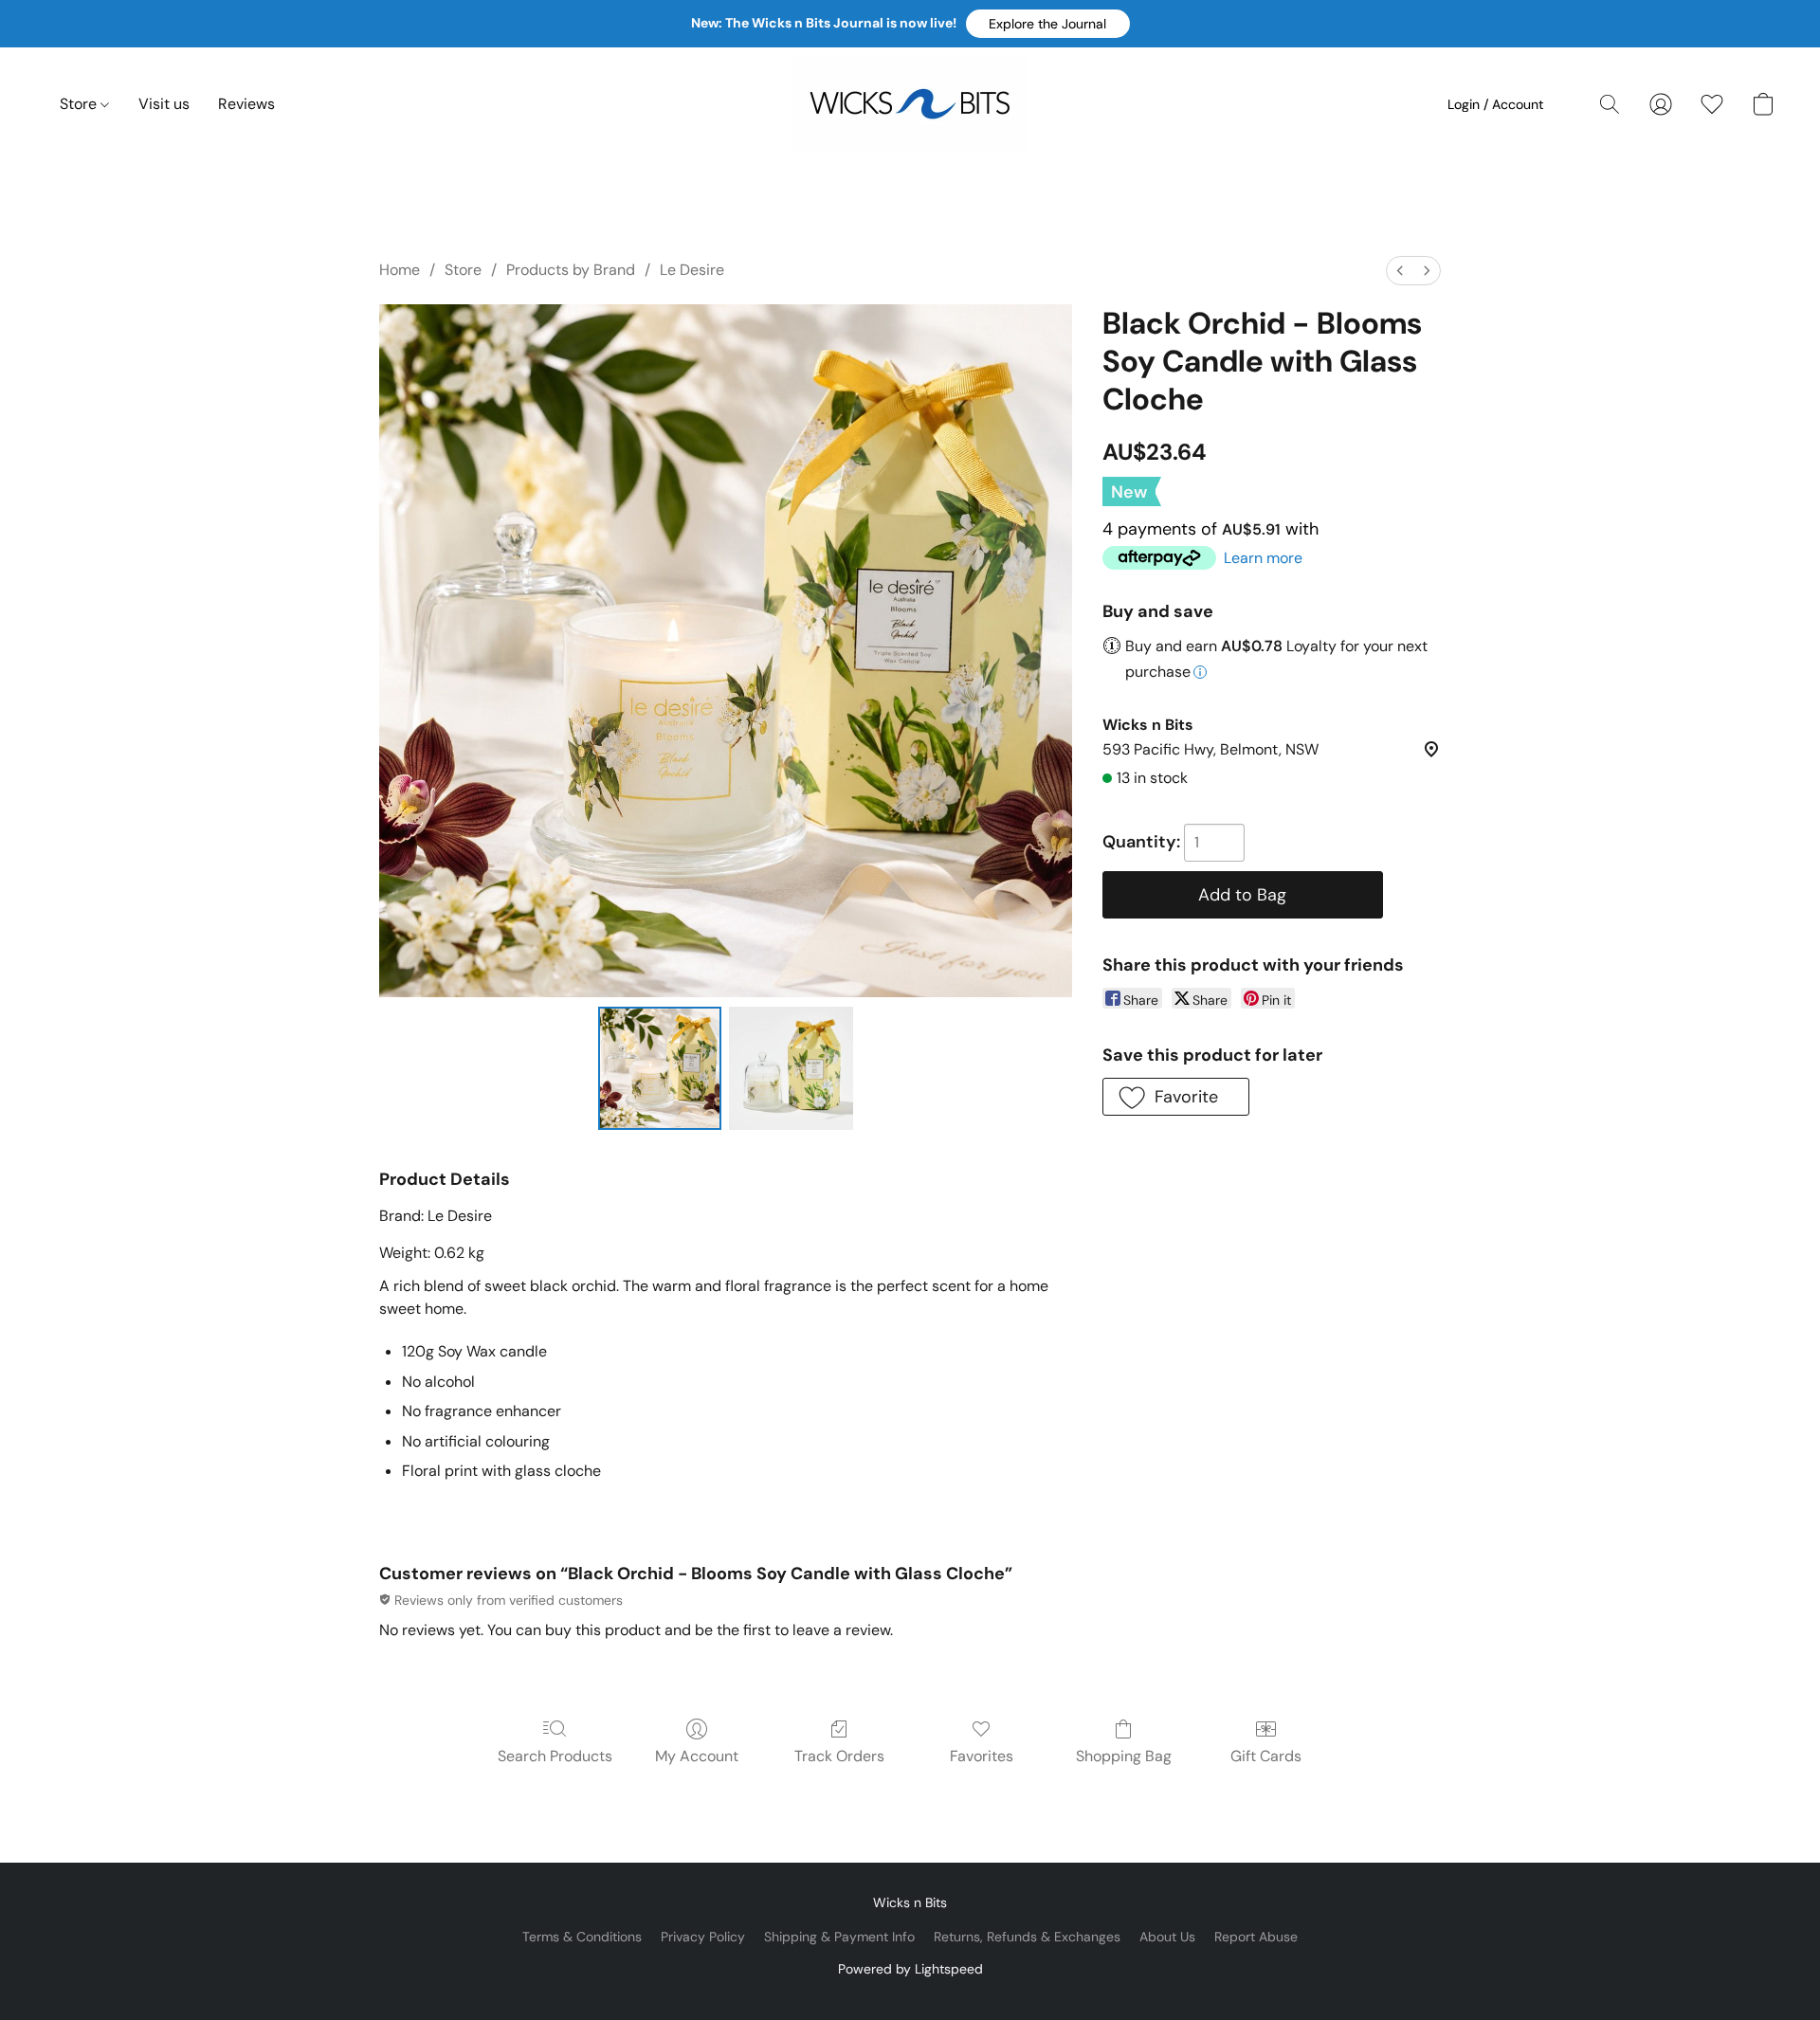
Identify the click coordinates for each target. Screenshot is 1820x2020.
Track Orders (839, 1756)
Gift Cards (1266, 1756)
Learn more (1263, 558)
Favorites (982, 1756)
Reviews (246, 104)
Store (80, 104)
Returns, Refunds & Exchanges (1027, 1937)
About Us (1167, 1937)
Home (400, 270)
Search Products (555, 1756)
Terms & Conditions (582, 1937)
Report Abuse (1256, 1937)
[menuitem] (1400, 271)
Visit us (164, 104)
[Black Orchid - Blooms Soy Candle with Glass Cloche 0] (660, 1068)
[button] (1048, 24)
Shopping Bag (1124, 1756)
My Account (697, 1756)
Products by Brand (571, 270)
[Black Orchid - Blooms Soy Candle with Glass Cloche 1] (791, 1068)
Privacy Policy (703, 1937)
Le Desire (692, 270)
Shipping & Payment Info (839, 1937)
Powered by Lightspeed (910, 1969)
